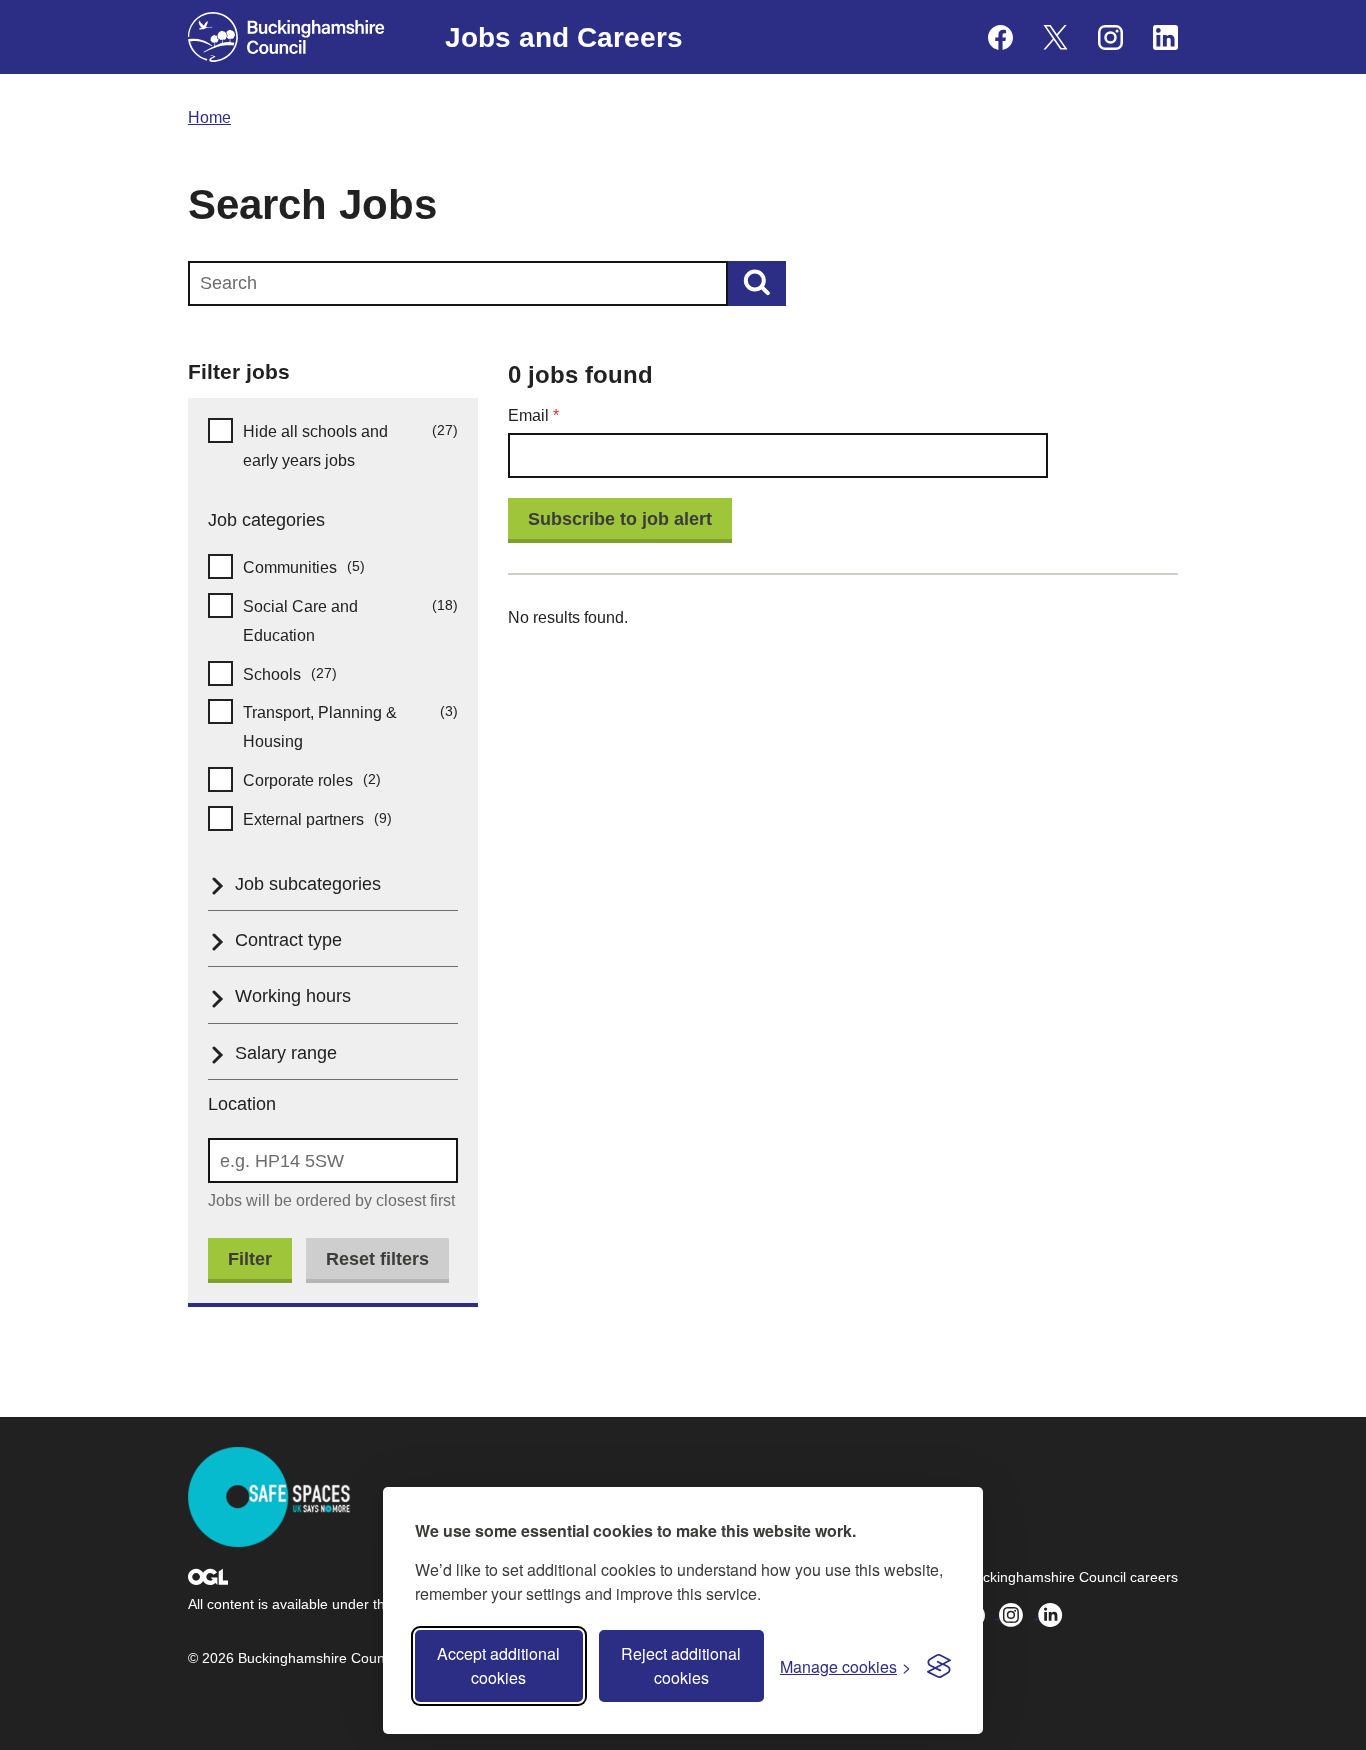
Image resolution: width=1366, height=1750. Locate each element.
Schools (306, 673)
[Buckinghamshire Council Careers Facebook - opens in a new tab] (1000, 37)
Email (566, 415)
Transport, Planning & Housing (350, 726)
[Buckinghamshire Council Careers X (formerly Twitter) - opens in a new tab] (1055, 37)
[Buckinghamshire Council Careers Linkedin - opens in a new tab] (1165, 37)
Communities (320, 566)
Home (209, 117)
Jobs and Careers (564, 37)
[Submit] (757, 283)
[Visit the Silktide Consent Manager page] (939, 1666)
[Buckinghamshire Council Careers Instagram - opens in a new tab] (1110, 37)
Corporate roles (328, 779)
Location (242, 1104)
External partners (334, 818)
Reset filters (377, 1259)
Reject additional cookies (681, 1665)
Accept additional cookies (498, 1665)
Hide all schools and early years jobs (350, 445)
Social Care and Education (350, 620)
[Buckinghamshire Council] (286, 37)
